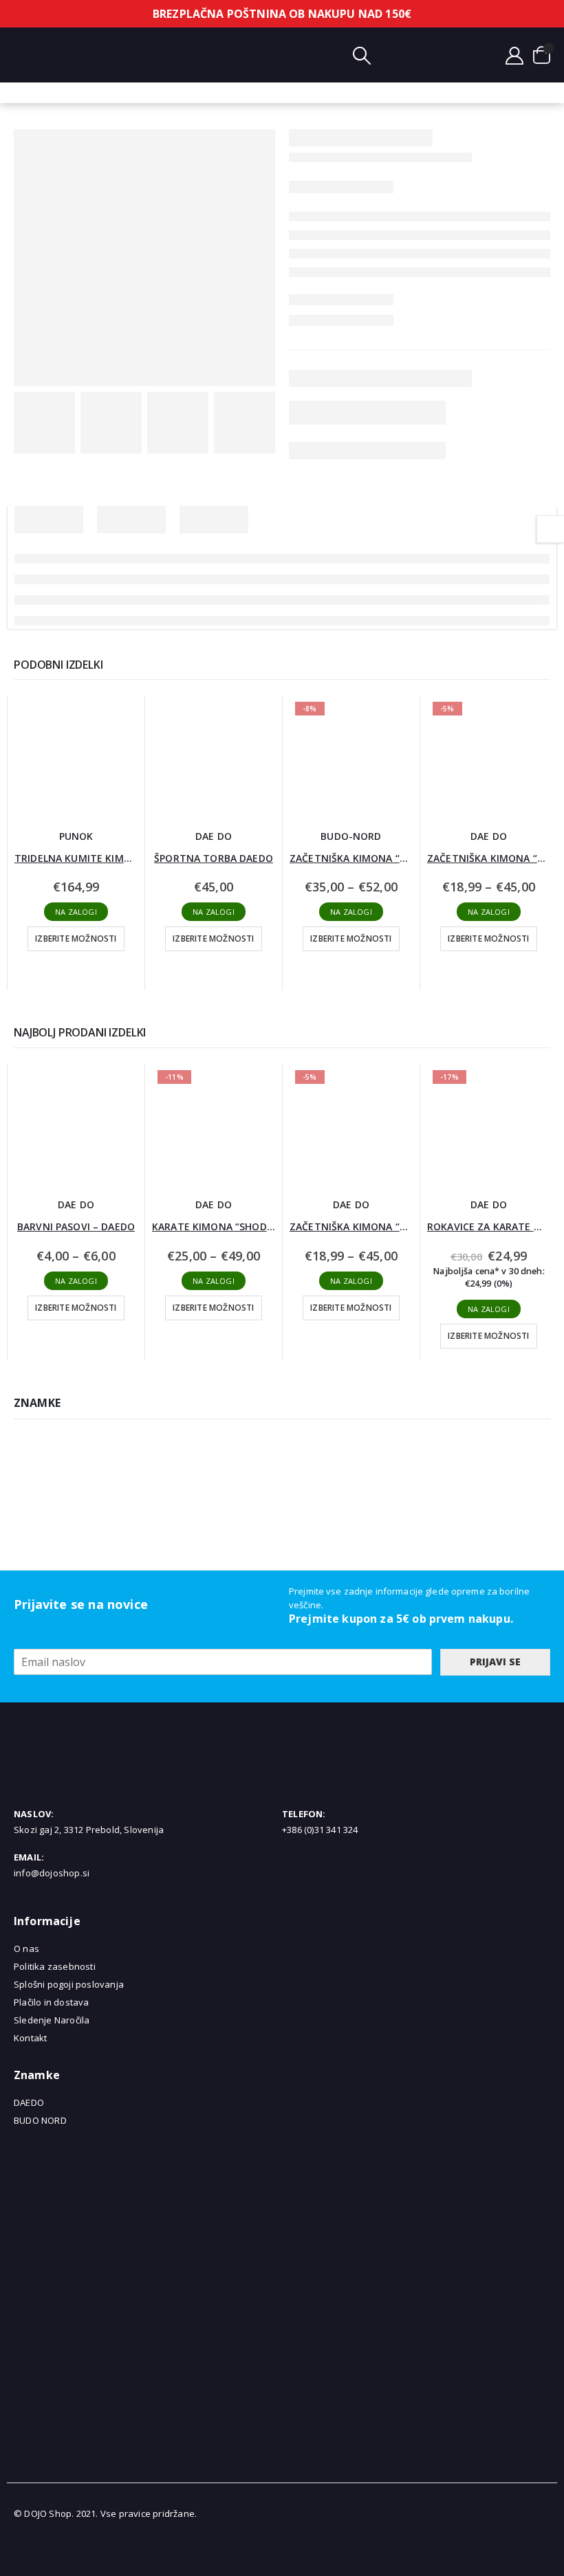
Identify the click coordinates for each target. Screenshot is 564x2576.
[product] (76, 758)
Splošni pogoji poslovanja (69, 1984)
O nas (26, 1948)
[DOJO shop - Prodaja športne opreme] (269, 55)
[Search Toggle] (362, 55)
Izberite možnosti (76, 939)
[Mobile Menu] (24, 55)
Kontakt (30, 2038)
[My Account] (514, 55)
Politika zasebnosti (55, 1966)
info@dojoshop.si (52, 1873)
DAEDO (29, 2102)
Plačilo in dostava (52, 2002)
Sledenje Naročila (52, 2020)
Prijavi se (495, 1662)
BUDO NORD (40, 2120)
